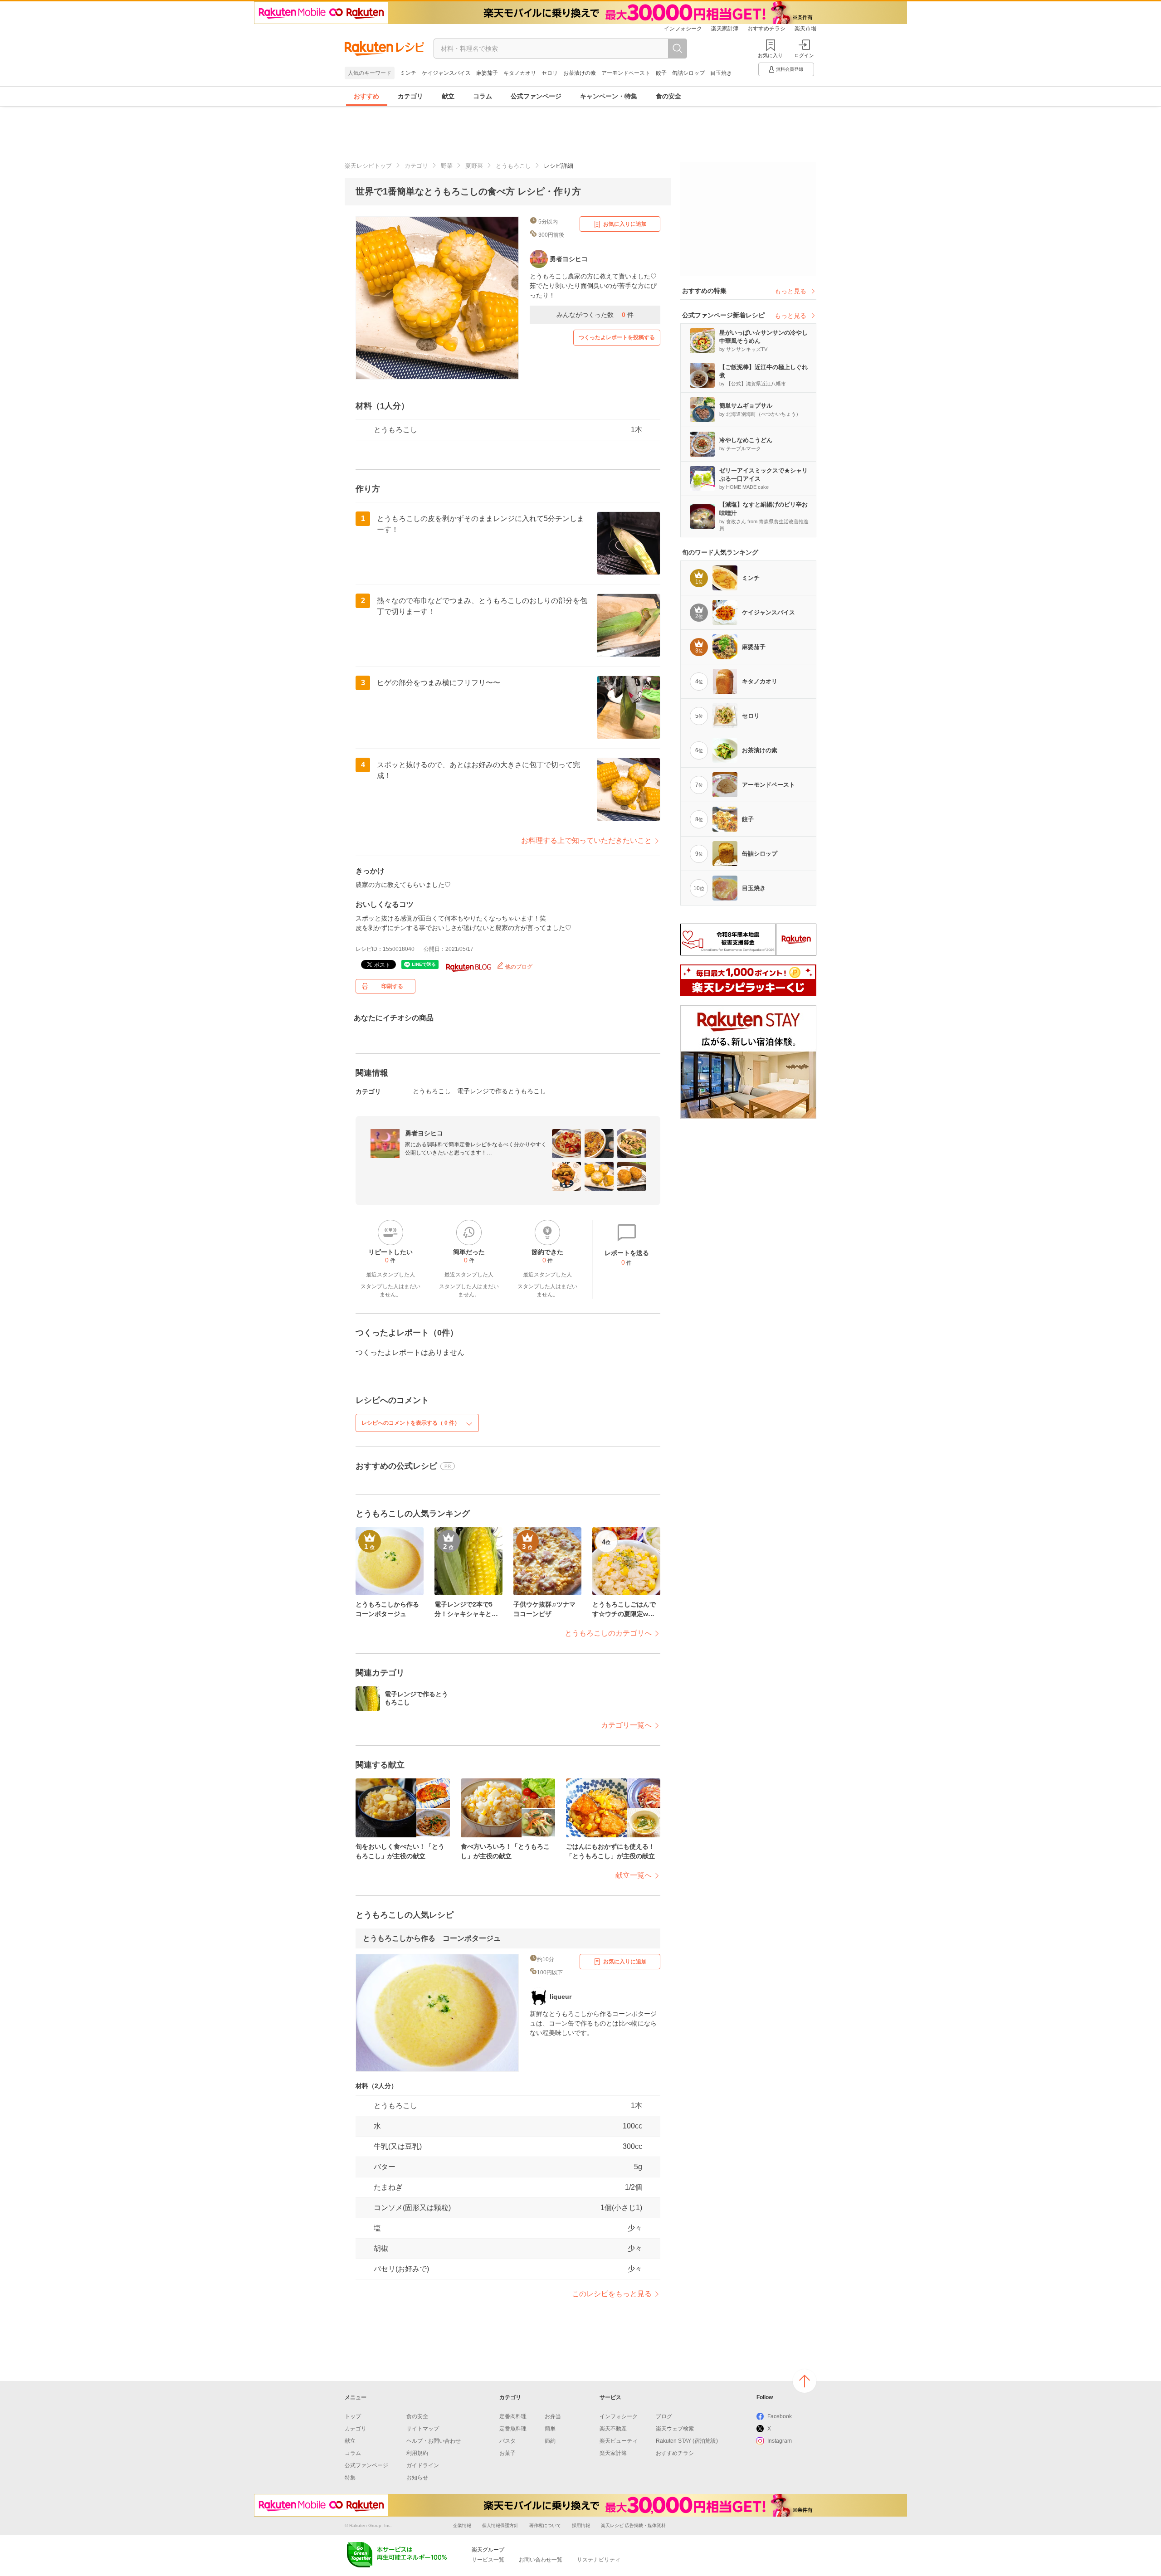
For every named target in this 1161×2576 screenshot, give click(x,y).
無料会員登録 (790, 69)
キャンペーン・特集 (609, 96)
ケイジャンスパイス (446, 73)
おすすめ (366, 96)
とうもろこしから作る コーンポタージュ (432, 1938)
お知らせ (417, 2478)
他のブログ (518, 967)
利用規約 (417, 2453)
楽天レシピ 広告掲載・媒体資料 (633, 2525)
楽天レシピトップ (368, 166)
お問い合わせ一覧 (541, 2560)
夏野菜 (474, 166)
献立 (448, 96)
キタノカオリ (520, 73)
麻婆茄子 (487, 73)
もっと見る (790, 291)
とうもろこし (513, 166)
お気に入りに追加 (625, 224)
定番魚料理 (513, 2429)
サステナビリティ (599, 2560)
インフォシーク (683, 29)
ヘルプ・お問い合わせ (434, 2441)
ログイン (804, 55)
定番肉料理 (513, 2416)
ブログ (664, 2416)
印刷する (392, 986)
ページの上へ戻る (805, 2381)
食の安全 (668, 96)
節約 (550, 2441)
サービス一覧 (488, 2560)
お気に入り (770, 55)
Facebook (780, 2416)
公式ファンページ (536, 96)
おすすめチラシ (766, 29)
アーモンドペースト (626, 73)
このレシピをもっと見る (612, 2294)
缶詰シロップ (688, 73)
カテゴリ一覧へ (626, 1725)
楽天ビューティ (619, 2441)
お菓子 (507, 2453)
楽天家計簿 (725, 29)
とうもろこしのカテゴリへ (608, 1633)
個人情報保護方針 (500, 2525)
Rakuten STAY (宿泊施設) (687, 2441)
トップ (353, 2416)
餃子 (661, 73)
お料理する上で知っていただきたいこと (586, 840)
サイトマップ (423, 2429)
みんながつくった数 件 (595, 315)
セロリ (550, 73)
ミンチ (408, 73)
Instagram (780, 2441)
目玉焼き (721, 73)
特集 (350, 2478)
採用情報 (581, 2525)
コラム (483, 96)
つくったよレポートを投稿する (617, 337)
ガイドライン (423, 2465)
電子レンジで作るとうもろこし (502, 1091)
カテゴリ (410, 96)
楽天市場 (805, 29)
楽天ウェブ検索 (675, 2429)
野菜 (447, 166)
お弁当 (553, 2416)
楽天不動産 (613, 2429)
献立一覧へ (634, 1875)
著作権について (545, 2525)
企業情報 (462, 2525)
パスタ (507, 2441)
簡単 (550, 2429)
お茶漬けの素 (580, 73)
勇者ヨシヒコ (424, 1133)
